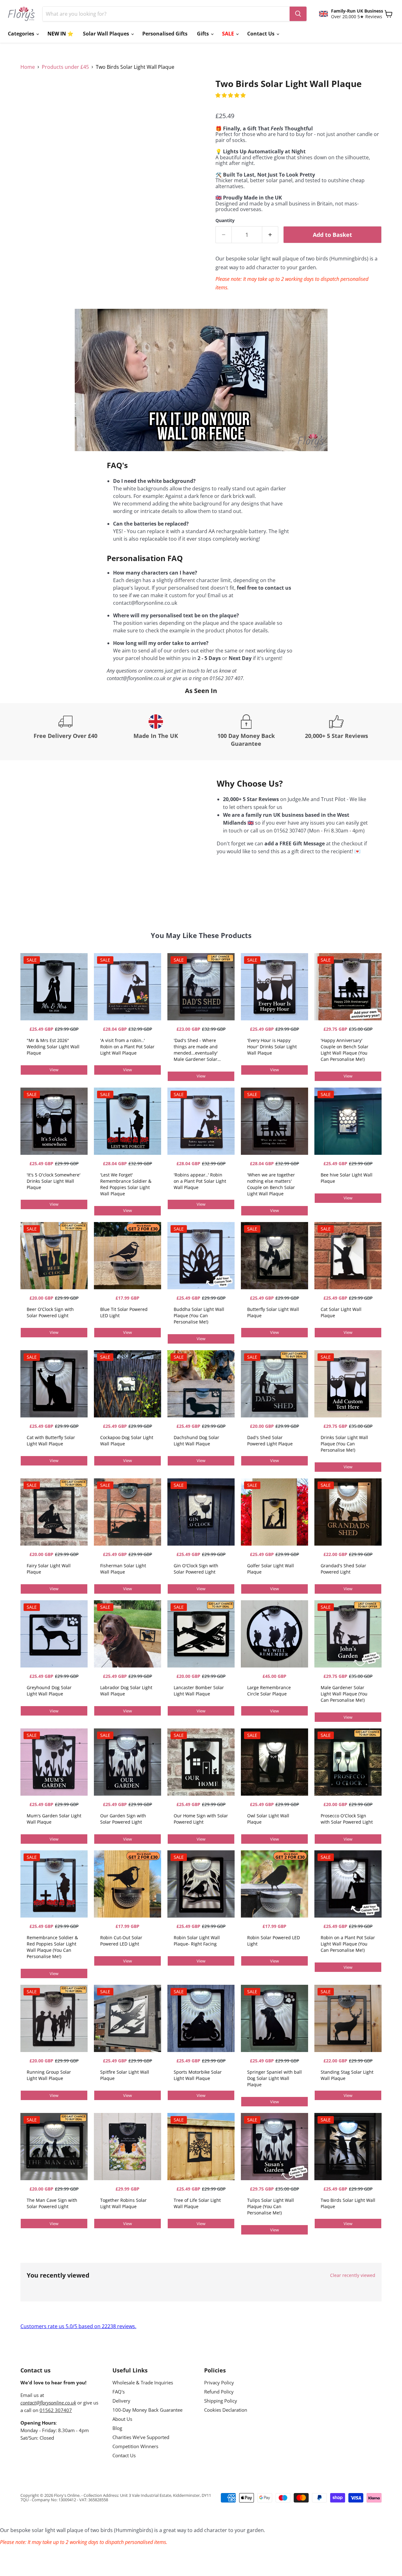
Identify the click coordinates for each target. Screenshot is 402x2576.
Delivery (121, 2401)
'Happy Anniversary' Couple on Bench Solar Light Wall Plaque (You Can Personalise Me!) (345, 1050)
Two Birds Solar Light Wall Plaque (348, 2203)
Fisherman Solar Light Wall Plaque (123, 1569)
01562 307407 (56, 2410)
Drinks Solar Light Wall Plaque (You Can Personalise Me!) (344, 1444)
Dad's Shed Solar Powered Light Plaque (270, 1441)
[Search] (298, 14)
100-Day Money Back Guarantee (147, 2410)
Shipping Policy (221, 2401)
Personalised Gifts (165, 34)
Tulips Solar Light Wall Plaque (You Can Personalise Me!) (271, 2206)
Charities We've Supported (141, 2437)
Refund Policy (219, 2392)
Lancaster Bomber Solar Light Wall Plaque (199, 1691)
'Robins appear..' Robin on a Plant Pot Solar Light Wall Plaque (200, 1181)
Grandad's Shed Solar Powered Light (343, 1569)
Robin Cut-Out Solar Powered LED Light (121, 1941)
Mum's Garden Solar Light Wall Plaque (54, 1819)
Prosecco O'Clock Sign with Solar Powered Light (347, 1819)
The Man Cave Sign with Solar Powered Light (52, 2203)
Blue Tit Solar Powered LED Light (124, 1312)
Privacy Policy (219, 2382)
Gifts (204, 34)
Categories (22, 34)
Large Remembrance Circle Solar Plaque (269, 1691)
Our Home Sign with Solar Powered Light (201, 1819)
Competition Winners (135, 2446)
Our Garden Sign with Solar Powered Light (123, 1819)
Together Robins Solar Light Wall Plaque (123, 2203)
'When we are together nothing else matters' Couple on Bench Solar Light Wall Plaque (271, 1184)
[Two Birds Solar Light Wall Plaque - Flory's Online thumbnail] (32, 97)
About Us (122, 2419)
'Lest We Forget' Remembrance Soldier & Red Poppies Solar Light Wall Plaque (126, 1184)
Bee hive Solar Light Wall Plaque (347, 1178)
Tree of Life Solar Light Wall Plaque (197, 2203)
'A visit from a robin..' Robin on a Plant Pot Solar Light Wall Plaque (127, 1047)
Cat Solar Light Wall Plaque (341, 1312)
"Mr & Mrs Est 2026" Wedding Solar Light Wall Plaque (53, 1047)
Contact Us (261, 34)
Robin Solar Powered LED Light (274, 1941)
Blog (117, 2428)
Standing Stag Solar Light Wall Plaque (347, 2075)
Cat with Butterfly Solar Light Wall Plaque (51, 1441)
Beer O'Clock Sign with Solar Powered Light (50, 1312)
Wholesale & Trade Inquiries (143, 2382)
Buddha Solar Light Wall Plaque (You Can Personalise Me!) (199, 1315)
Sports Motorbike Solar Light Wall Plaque (198, 2075)
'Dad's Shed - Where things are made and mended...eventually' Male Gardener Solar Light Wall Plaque (196, 1050)
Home (28, 67)
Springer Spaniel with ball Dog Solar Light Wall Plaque (274, 2078)
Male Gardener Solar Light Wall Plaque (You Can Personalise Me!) (344, 1694)
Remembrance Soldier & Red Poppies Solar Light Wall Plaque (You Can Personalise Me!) (52, 1947)
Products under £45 (65, 67)
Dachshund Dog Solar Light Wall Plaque (196, 1441)
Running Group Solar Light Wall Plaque (49, 2075)
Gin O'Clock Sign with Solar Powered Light (196, 1569)
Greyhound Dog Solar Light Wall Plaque (49, 1691)
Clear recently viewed (353, 2275)
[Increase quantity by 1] (270, 235)
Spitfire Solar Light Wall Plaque (125, 2075)
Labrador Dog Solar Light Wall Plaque (126, 1691)
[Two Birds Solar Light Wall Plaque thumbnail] (59, 97)
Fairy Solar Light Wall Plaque (49, 1569)
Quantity (225, 221)
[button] (231, 95)
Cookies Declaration (226, 2410)
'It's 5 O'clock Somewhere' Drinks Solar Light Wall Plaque (54, 1181)
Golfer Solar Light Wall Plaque (271, 1569)
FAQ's (119, 2392)
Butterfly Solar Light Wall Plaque (273, 1312)
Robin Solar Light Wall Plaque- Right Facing (197, 1941)
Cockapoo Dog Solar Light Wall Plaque (127, 1441)
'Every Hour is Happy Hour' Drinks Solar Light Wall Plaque (272, 1047)
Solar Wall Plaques (107, 34)
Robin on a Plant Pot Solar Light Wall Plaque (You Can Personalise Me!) (348, 1944)
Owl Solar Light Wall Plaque (268, 1819)
